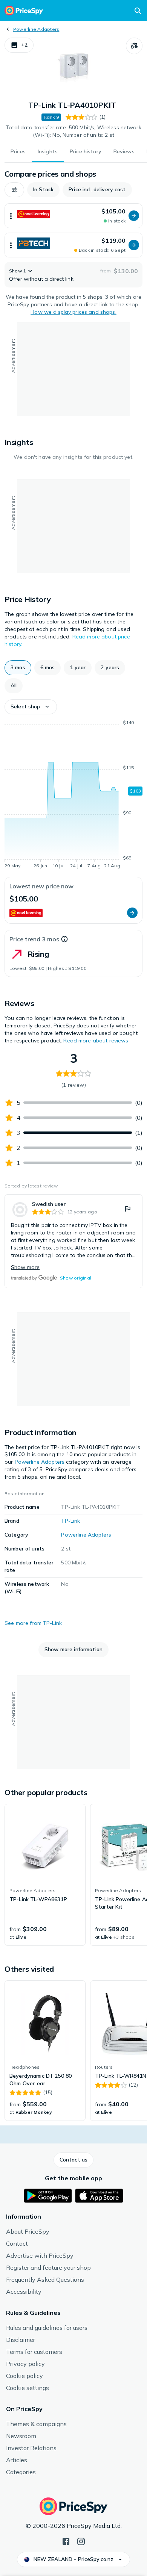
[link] (73, 1241)
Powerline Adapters (36, 29)
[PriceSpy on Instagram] (81, 2541)
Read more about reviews (96, 1041)
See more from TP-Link (33, 1623)
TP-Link (70, 1521)
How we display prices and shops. (73, 312)
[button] (19, 45)
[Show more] (11, 216)
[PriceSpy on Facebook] (66, 2541)
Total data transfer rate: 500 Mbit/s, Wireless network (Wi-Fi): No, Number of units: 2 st (73, 131)
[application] (73, 796)
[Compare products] (134, 46)
